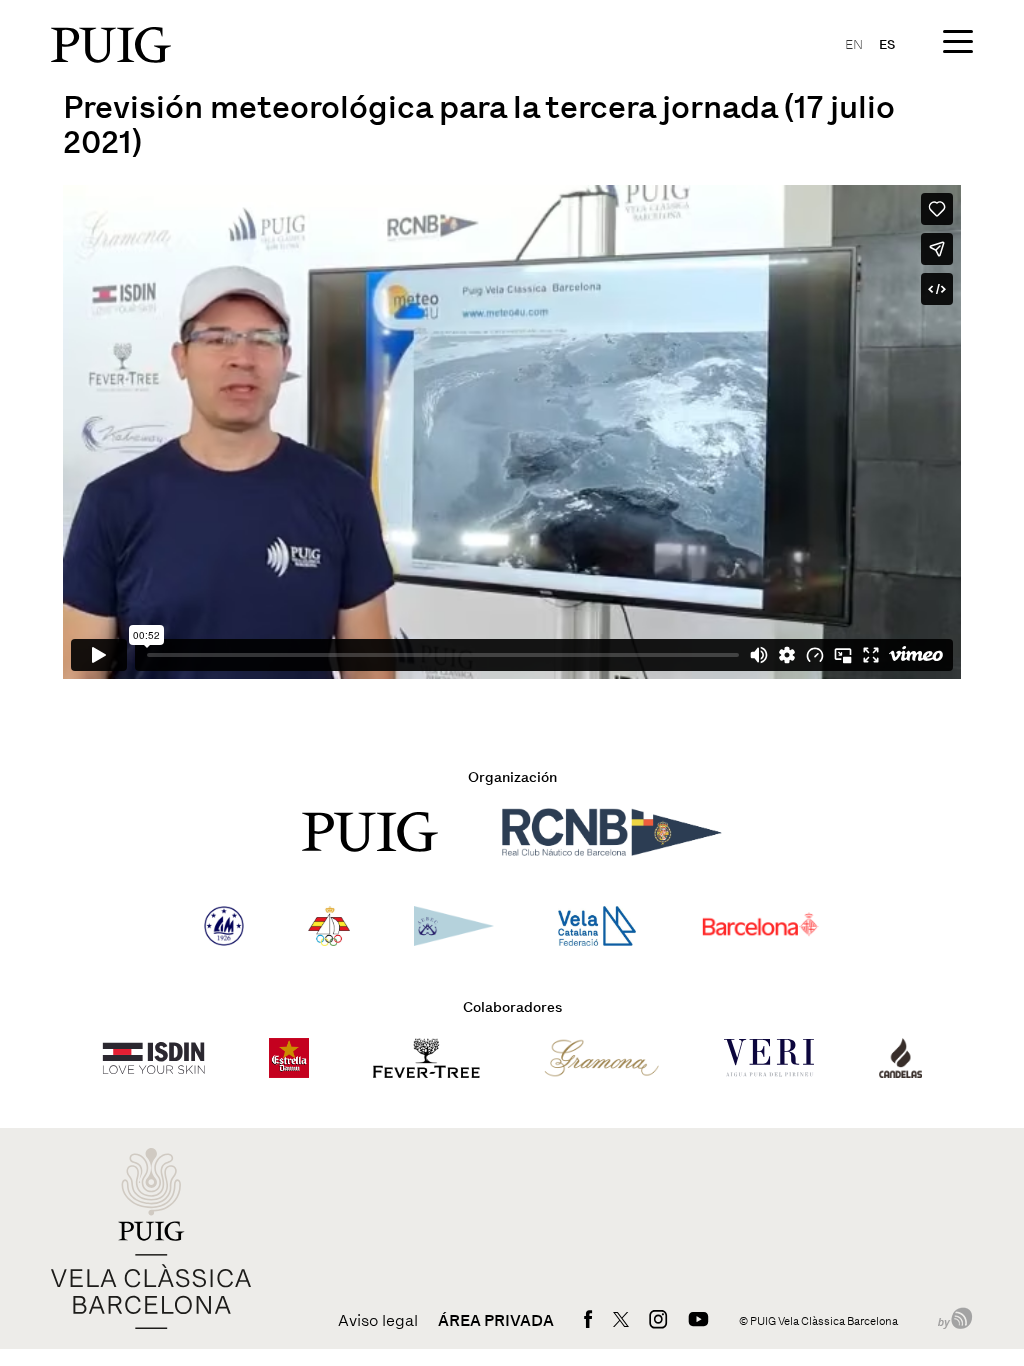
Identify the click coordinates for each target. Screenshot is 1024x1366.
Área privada (496, 1321)
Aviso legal (378, 1321)
